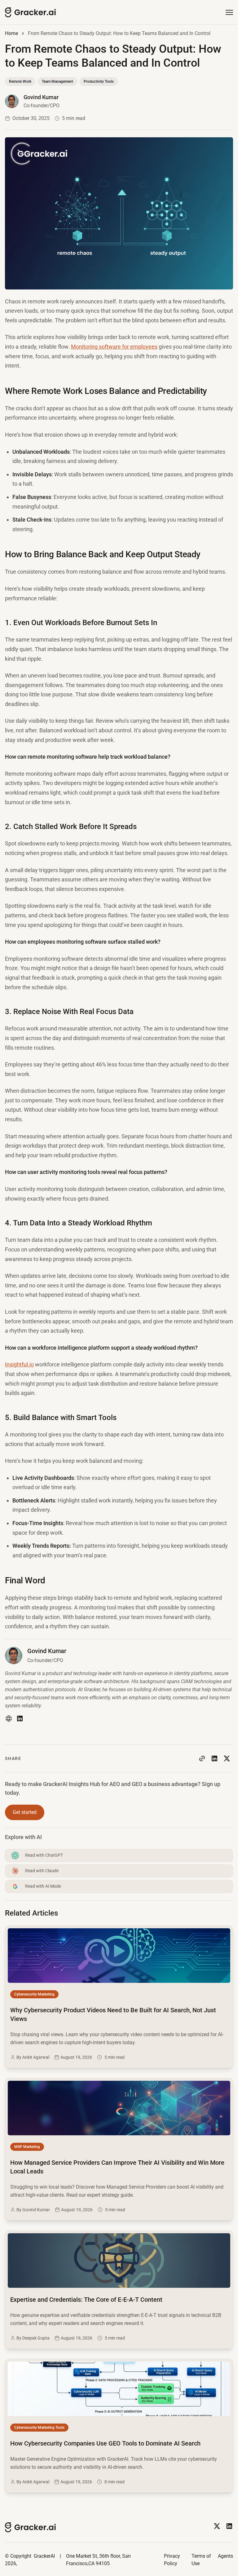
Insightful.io (19, 1364)
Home (11, 33)
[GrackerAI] (31, 12)
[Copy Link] (202, 1758)
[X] (217, 2526)
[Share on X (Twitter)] (227, 1758)
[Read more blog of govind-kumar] (32, 101)
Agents (225, 2556)
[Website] (9, 1718)
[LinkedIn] (20, 1718)
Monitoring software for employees (114, 347)
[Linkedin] (229, 2526)
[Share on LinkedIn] (214, 1758)
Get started (25, 1812)
